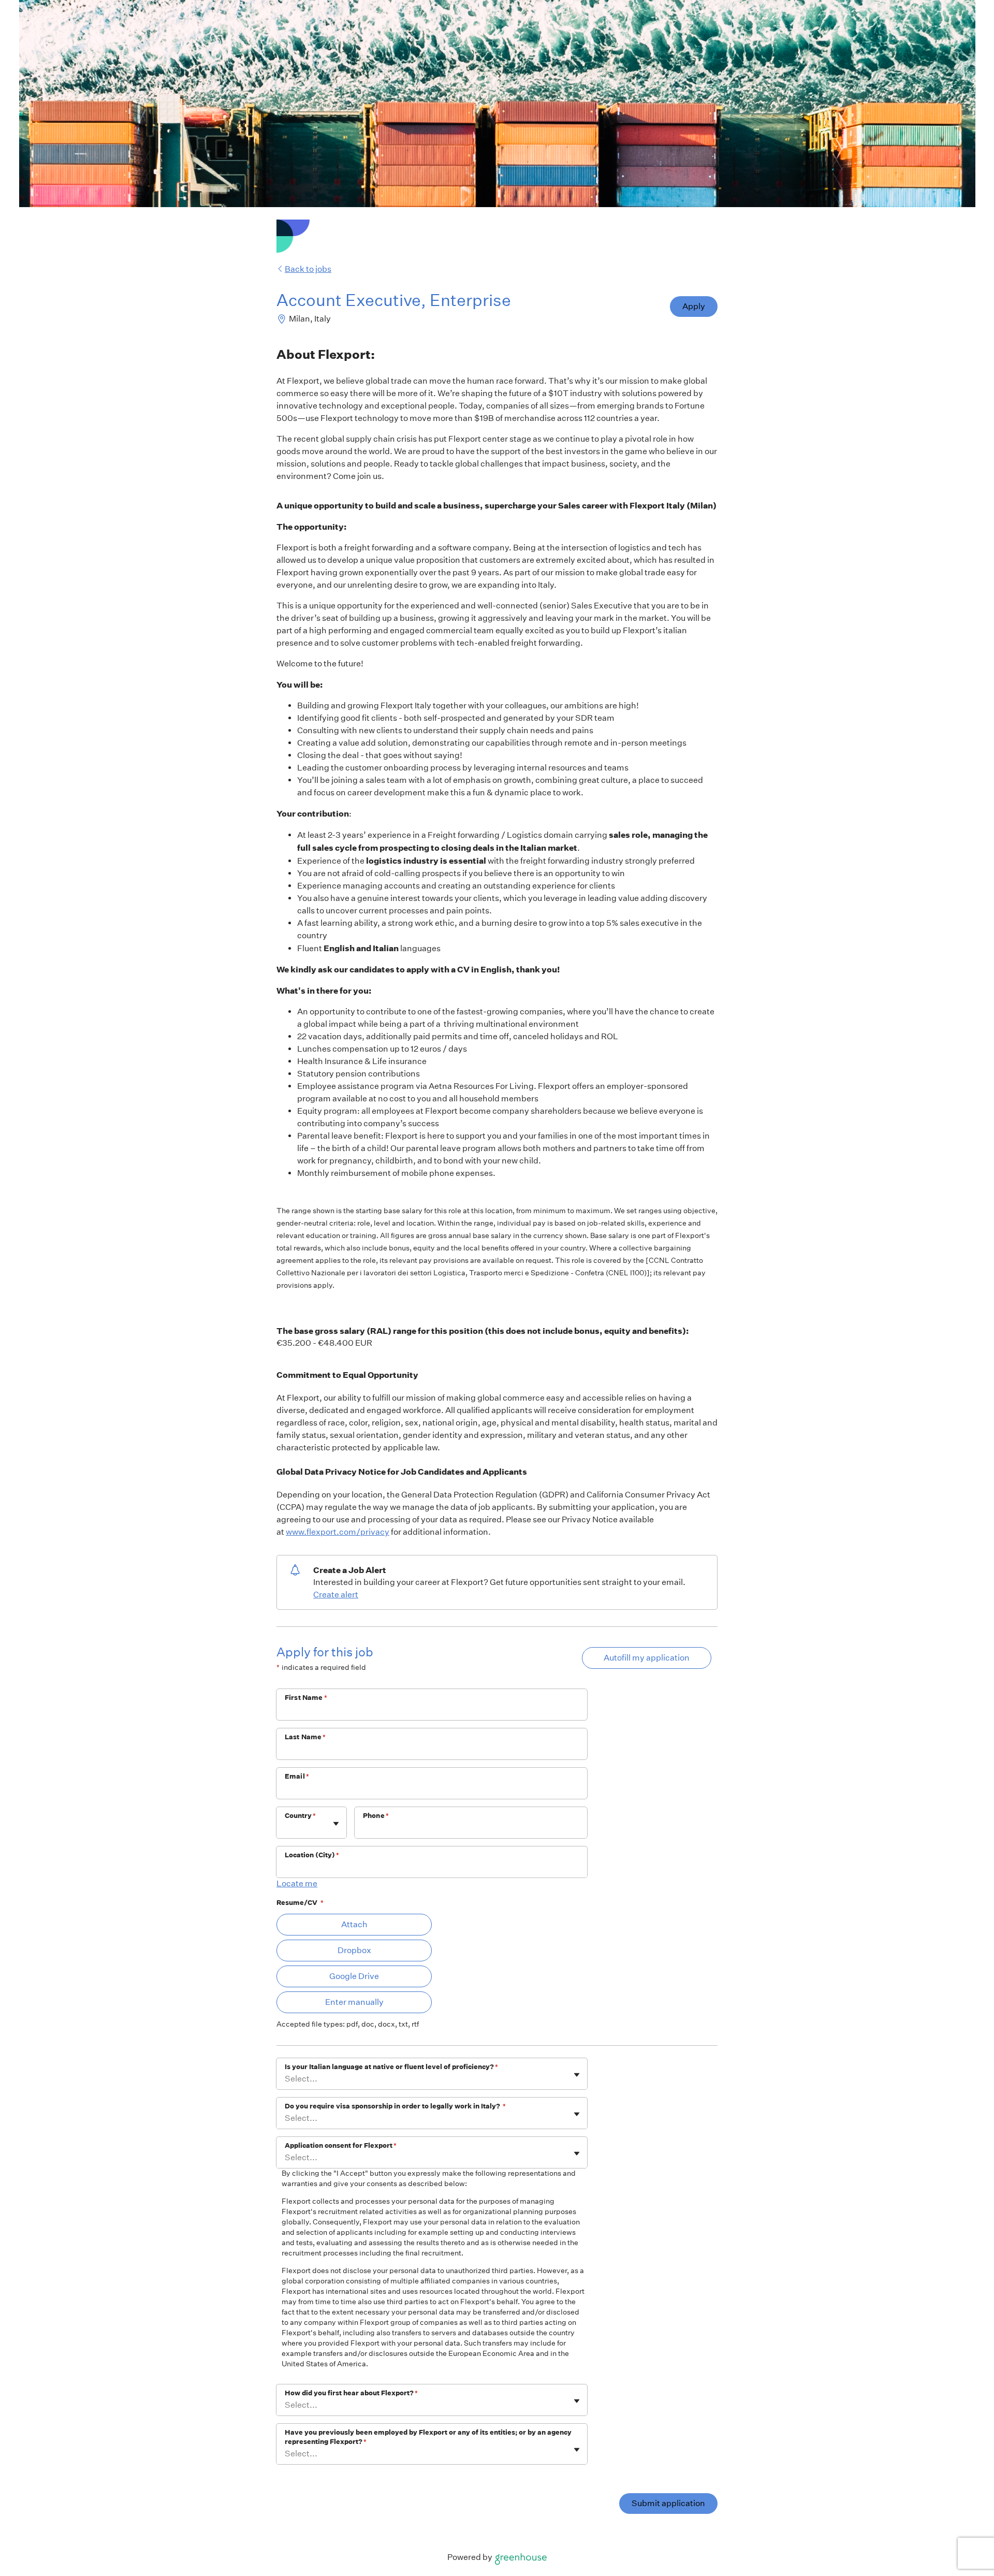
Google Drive (354, 1976)
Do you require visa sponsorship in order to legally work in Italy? (395, 2106)
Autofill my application (647, 1658)
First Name (306, 1698)
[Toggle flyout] (336, 1824)
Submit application (668, 2503)
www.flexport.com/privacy (338, 1532)
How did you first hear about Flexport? (351, 2393)
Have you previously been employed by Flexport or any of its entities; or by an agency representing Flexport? (428, 2437)
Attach (354, 1924)
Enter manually (354, 2002)
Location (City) (312, 1855)
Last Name (305, 1737)
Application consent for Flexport (341, 2145)
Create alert (336, 1595)
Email (297, 1776)
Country (300, 1816)
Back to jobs (308, 269)
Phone (376, 1816)
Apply (694, 306)
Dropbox (354, 1950)
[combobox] (286, 1828)
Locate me (297, 1883)
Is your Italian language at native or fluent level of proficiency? (391, 2067)
